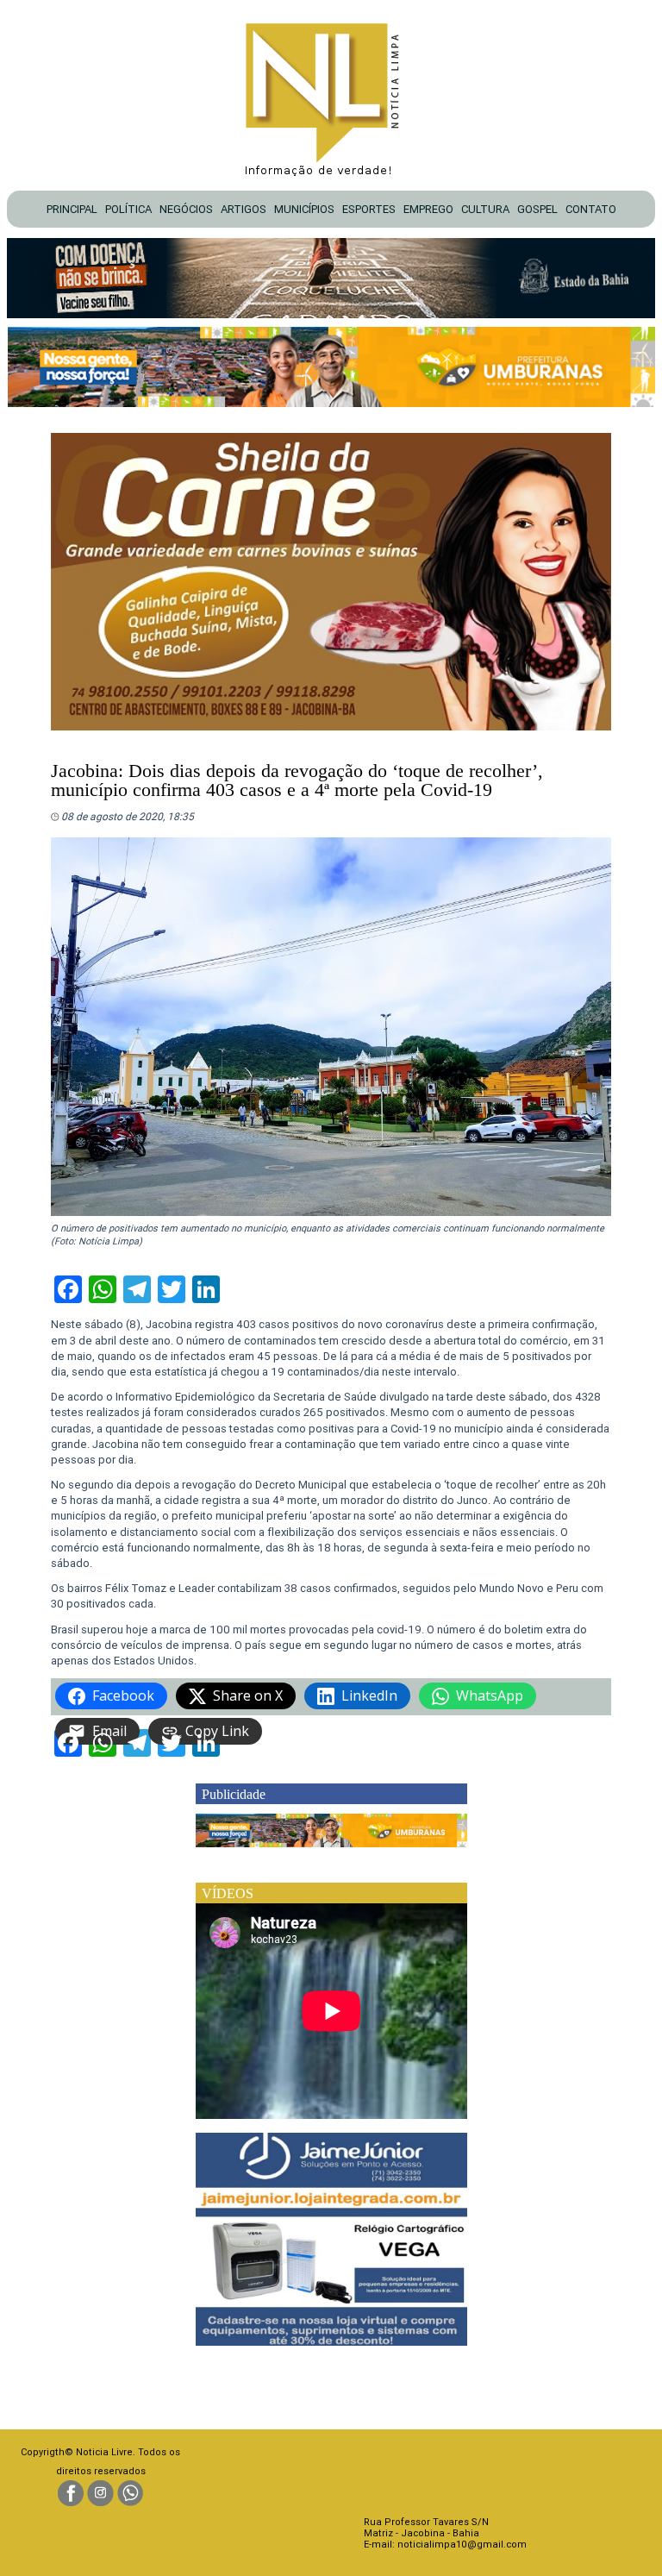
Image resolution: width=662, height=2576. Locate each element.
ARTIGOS (244, 209)
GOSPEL (537, 209)
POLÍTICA (128, 209)
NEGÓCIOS (186, 209)
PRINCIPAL (72, 209)
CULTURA (485, 209)
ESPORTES (369, 209)
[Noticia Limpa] (331, 94)
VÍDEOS (228, 1893)
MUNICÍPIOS (304, 209)
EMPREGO (428, 209)
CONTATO (591, 209)
